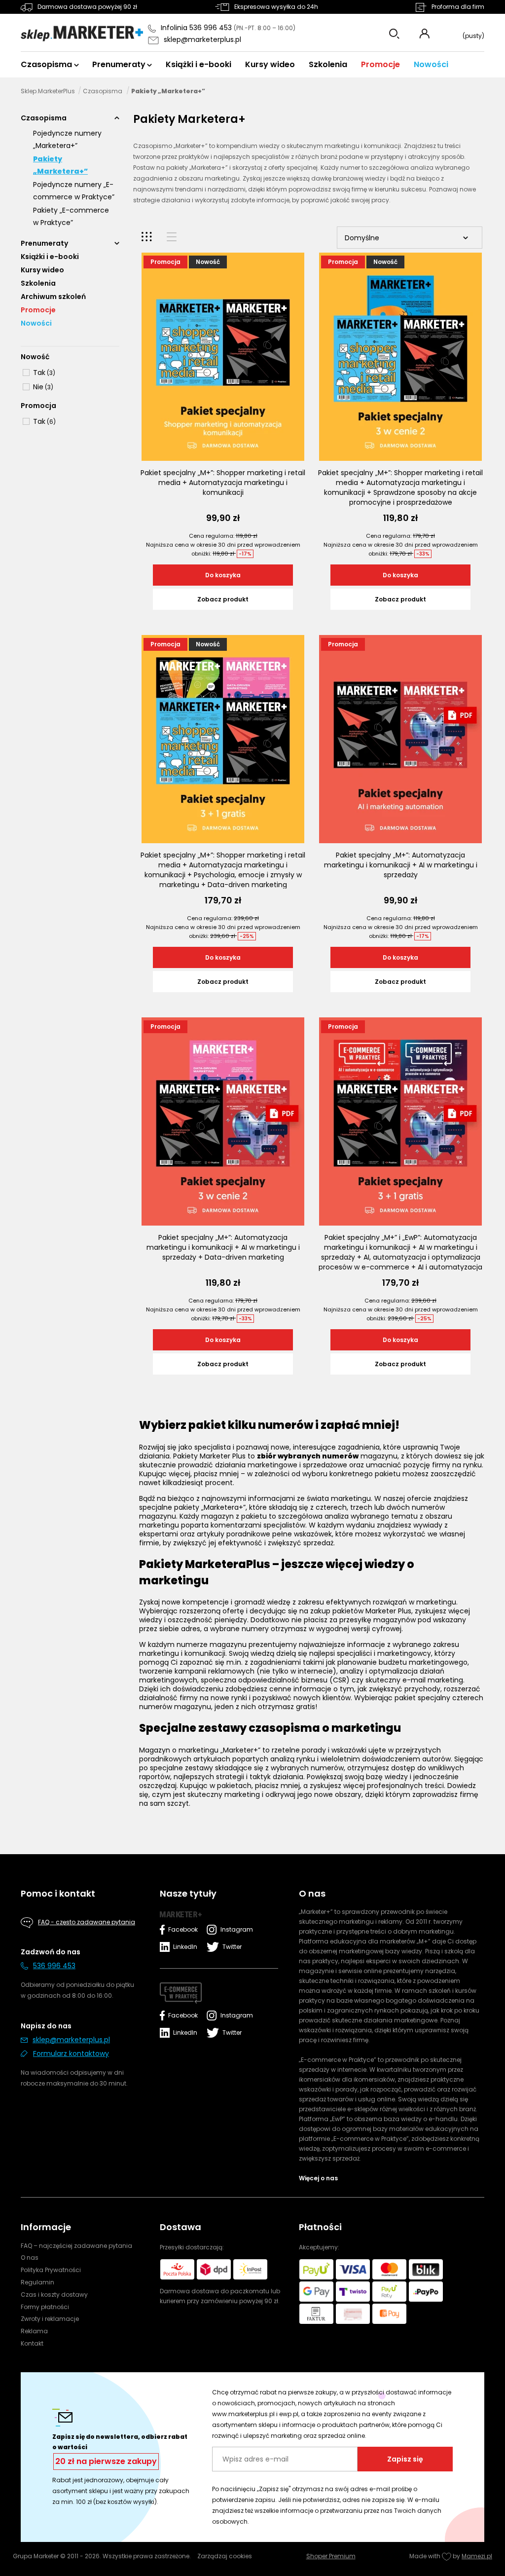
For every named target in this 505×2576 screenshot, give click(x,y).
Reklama (34, 2331)
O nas (30, 2258)
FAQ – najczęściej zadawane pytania (76, 2246)
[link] (38, 373)
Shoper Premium (331, 2556)
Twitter (232, 1947)
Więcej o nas (318, 2178)
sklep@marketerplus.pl (202, 39)
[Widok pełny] (172, 237)
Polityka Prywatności (51, 2270)
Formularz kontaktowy (71, 2053)
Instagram (234, 1929)
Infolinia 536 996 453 (197, 28)
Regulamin (37, 2282)
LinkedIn (185, 1947)
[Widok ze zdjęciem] (147, 237)
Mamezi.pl (477, 2556)
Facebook (183, 1929)
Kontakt (32, 2343)
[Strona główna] (82, 34)
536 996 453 (54, 1966)
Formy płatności (45, 2307)
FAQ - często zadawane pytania (87, 1922)
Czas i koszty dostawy (54, 2295)
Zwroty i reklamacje (50, 2319)
